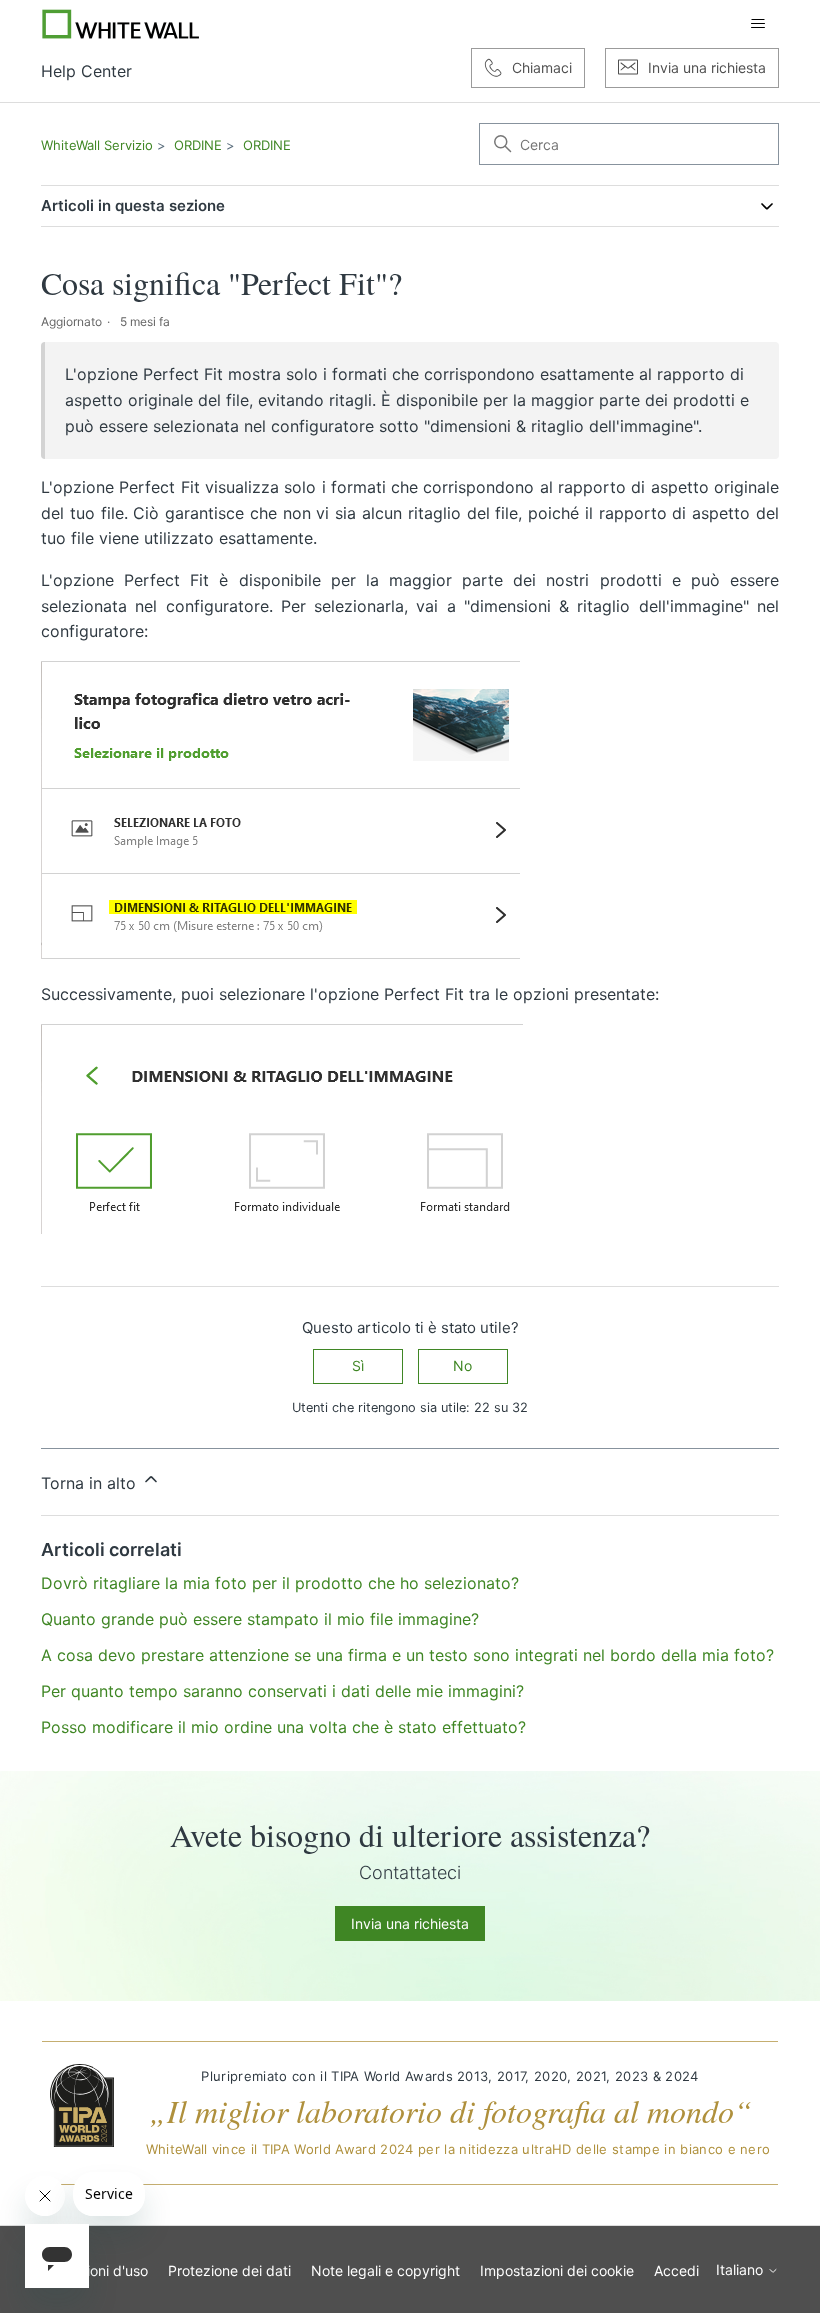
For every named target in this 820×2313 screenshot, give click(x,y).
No (462, 1365)
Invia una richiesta (410, 1923)
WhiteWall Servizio (97, 145)
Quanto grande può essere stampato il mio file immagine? (260, 1619)
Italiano (741, 2270)
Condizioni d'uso (94, 2270)
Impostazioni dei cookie (557, 2270)
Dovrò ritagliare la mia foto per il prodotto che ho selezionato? (280, 1583)
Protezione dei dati (229, 2270)
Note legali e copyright (385, 2270)
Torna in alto (91, 1483)
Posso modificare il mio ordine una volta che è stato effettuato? (283, 1727)
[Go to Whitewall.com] (121, 24)
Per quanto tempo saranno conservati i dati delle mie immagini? (282, 1691)
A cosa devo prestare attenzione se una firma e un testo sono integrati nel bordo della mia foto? (407, 1655)
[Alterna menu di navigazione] (758, 24)
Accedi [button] (676, 2270)
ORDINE (198, 145)
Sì (358, 1365)
